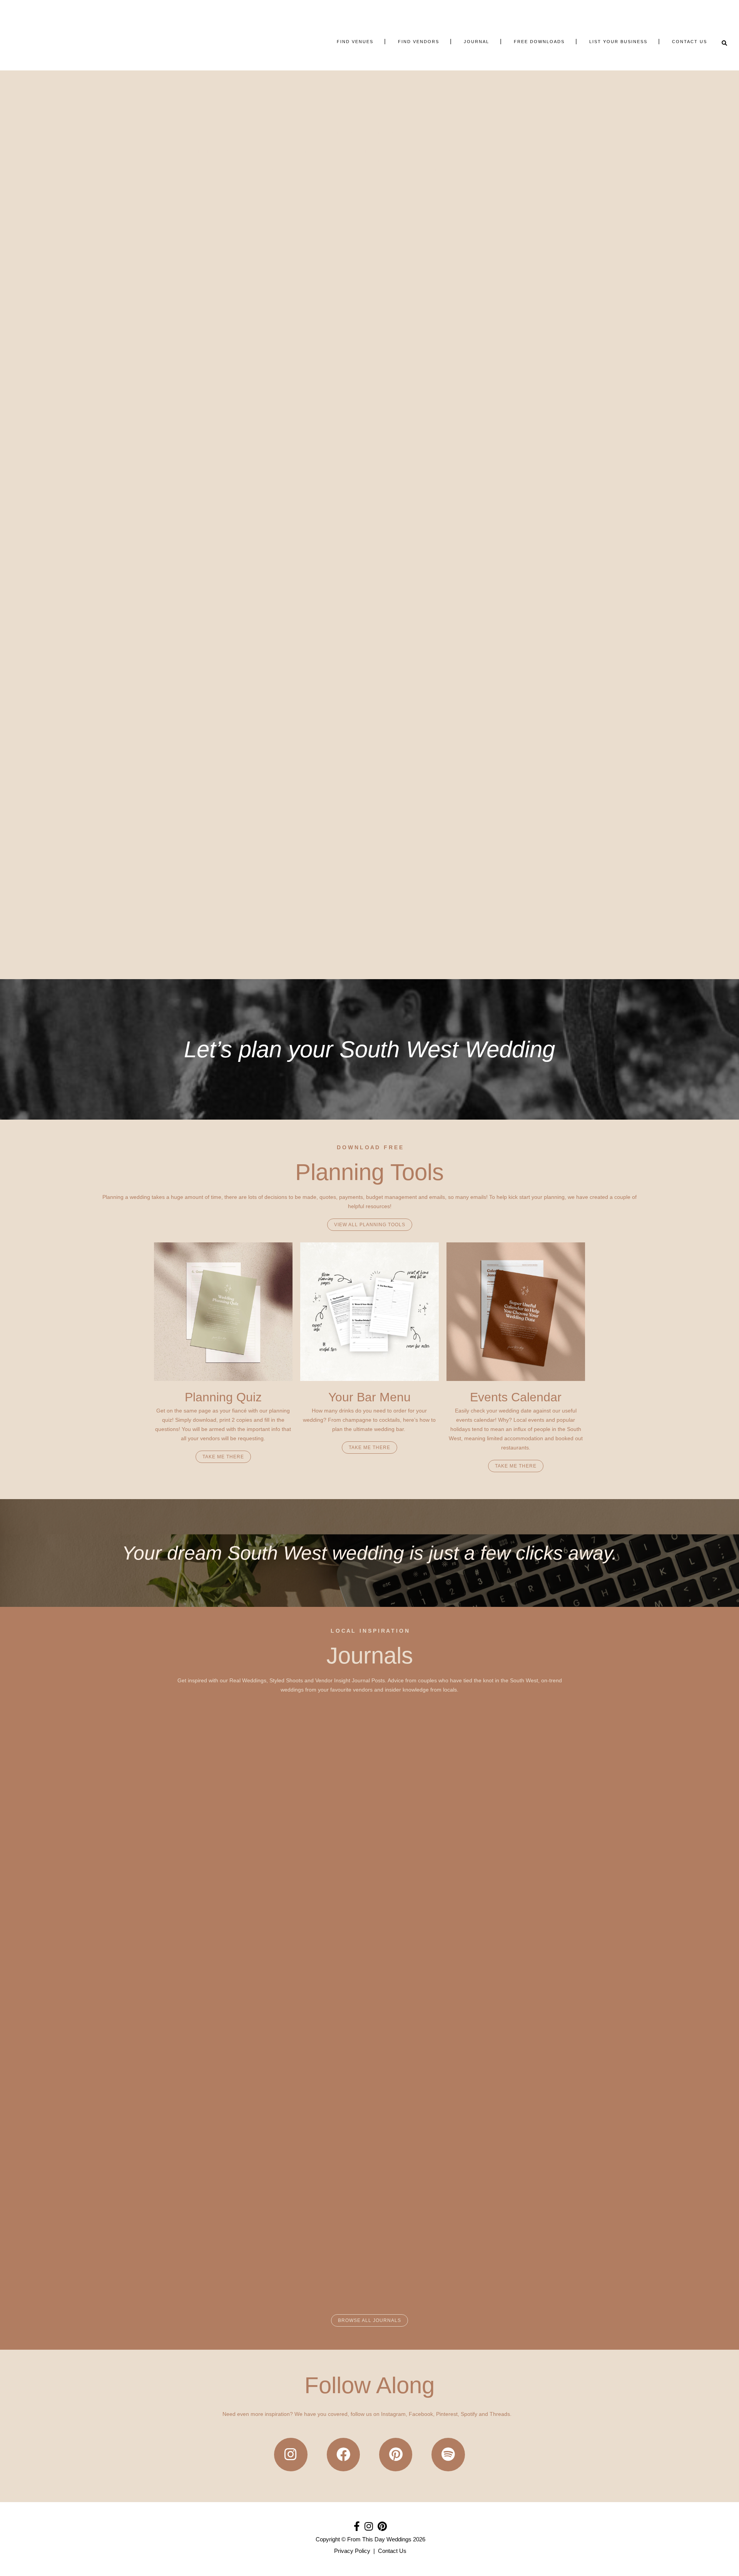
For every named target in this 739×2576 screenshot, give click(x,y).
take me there (223, 1457)
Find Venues (348, 132)
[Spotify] (448, 2454)
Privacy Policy (352, 2551)
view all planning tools (370, 1225)
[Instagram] (291, 2454)
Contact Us (392, 2551)
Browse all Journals (369, 2320)
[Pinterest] (396, 2454)
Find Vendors (390, 132)
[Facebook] (343, 2454)
